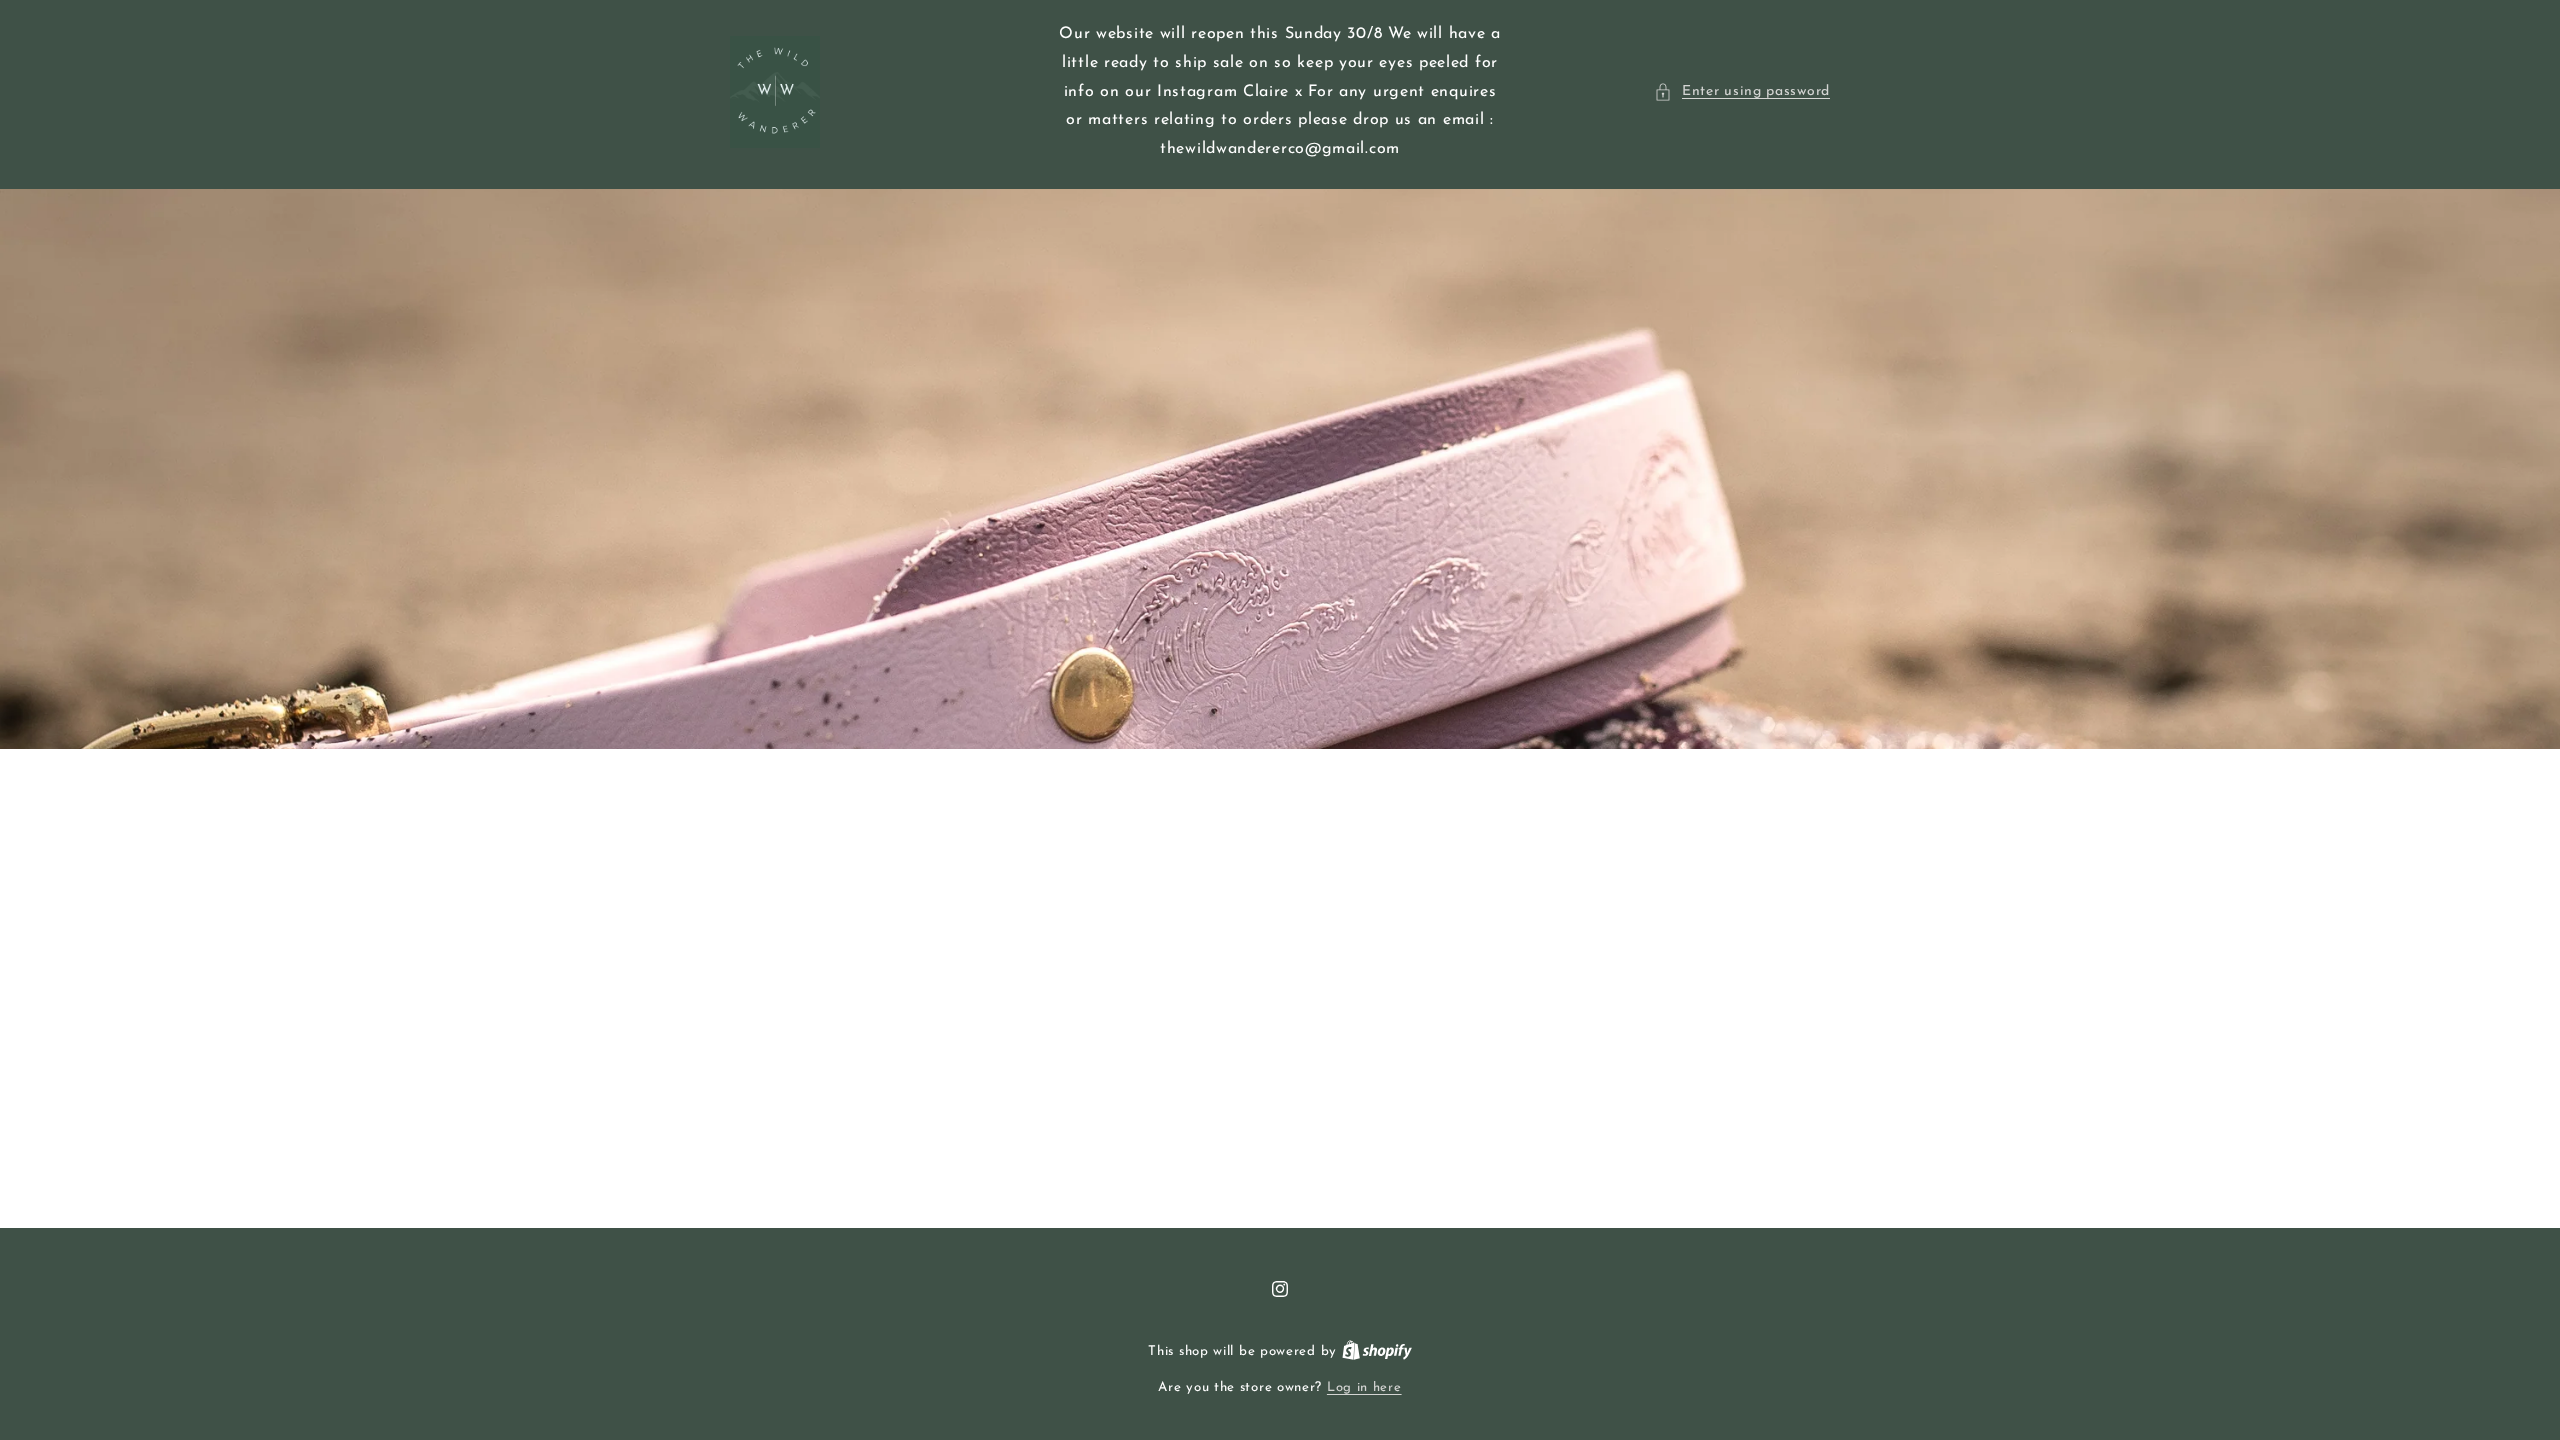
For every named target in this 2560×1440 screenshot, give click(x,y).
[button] (1742, 91)
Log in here (1364, 1387)
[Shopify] (1377, 1351)
